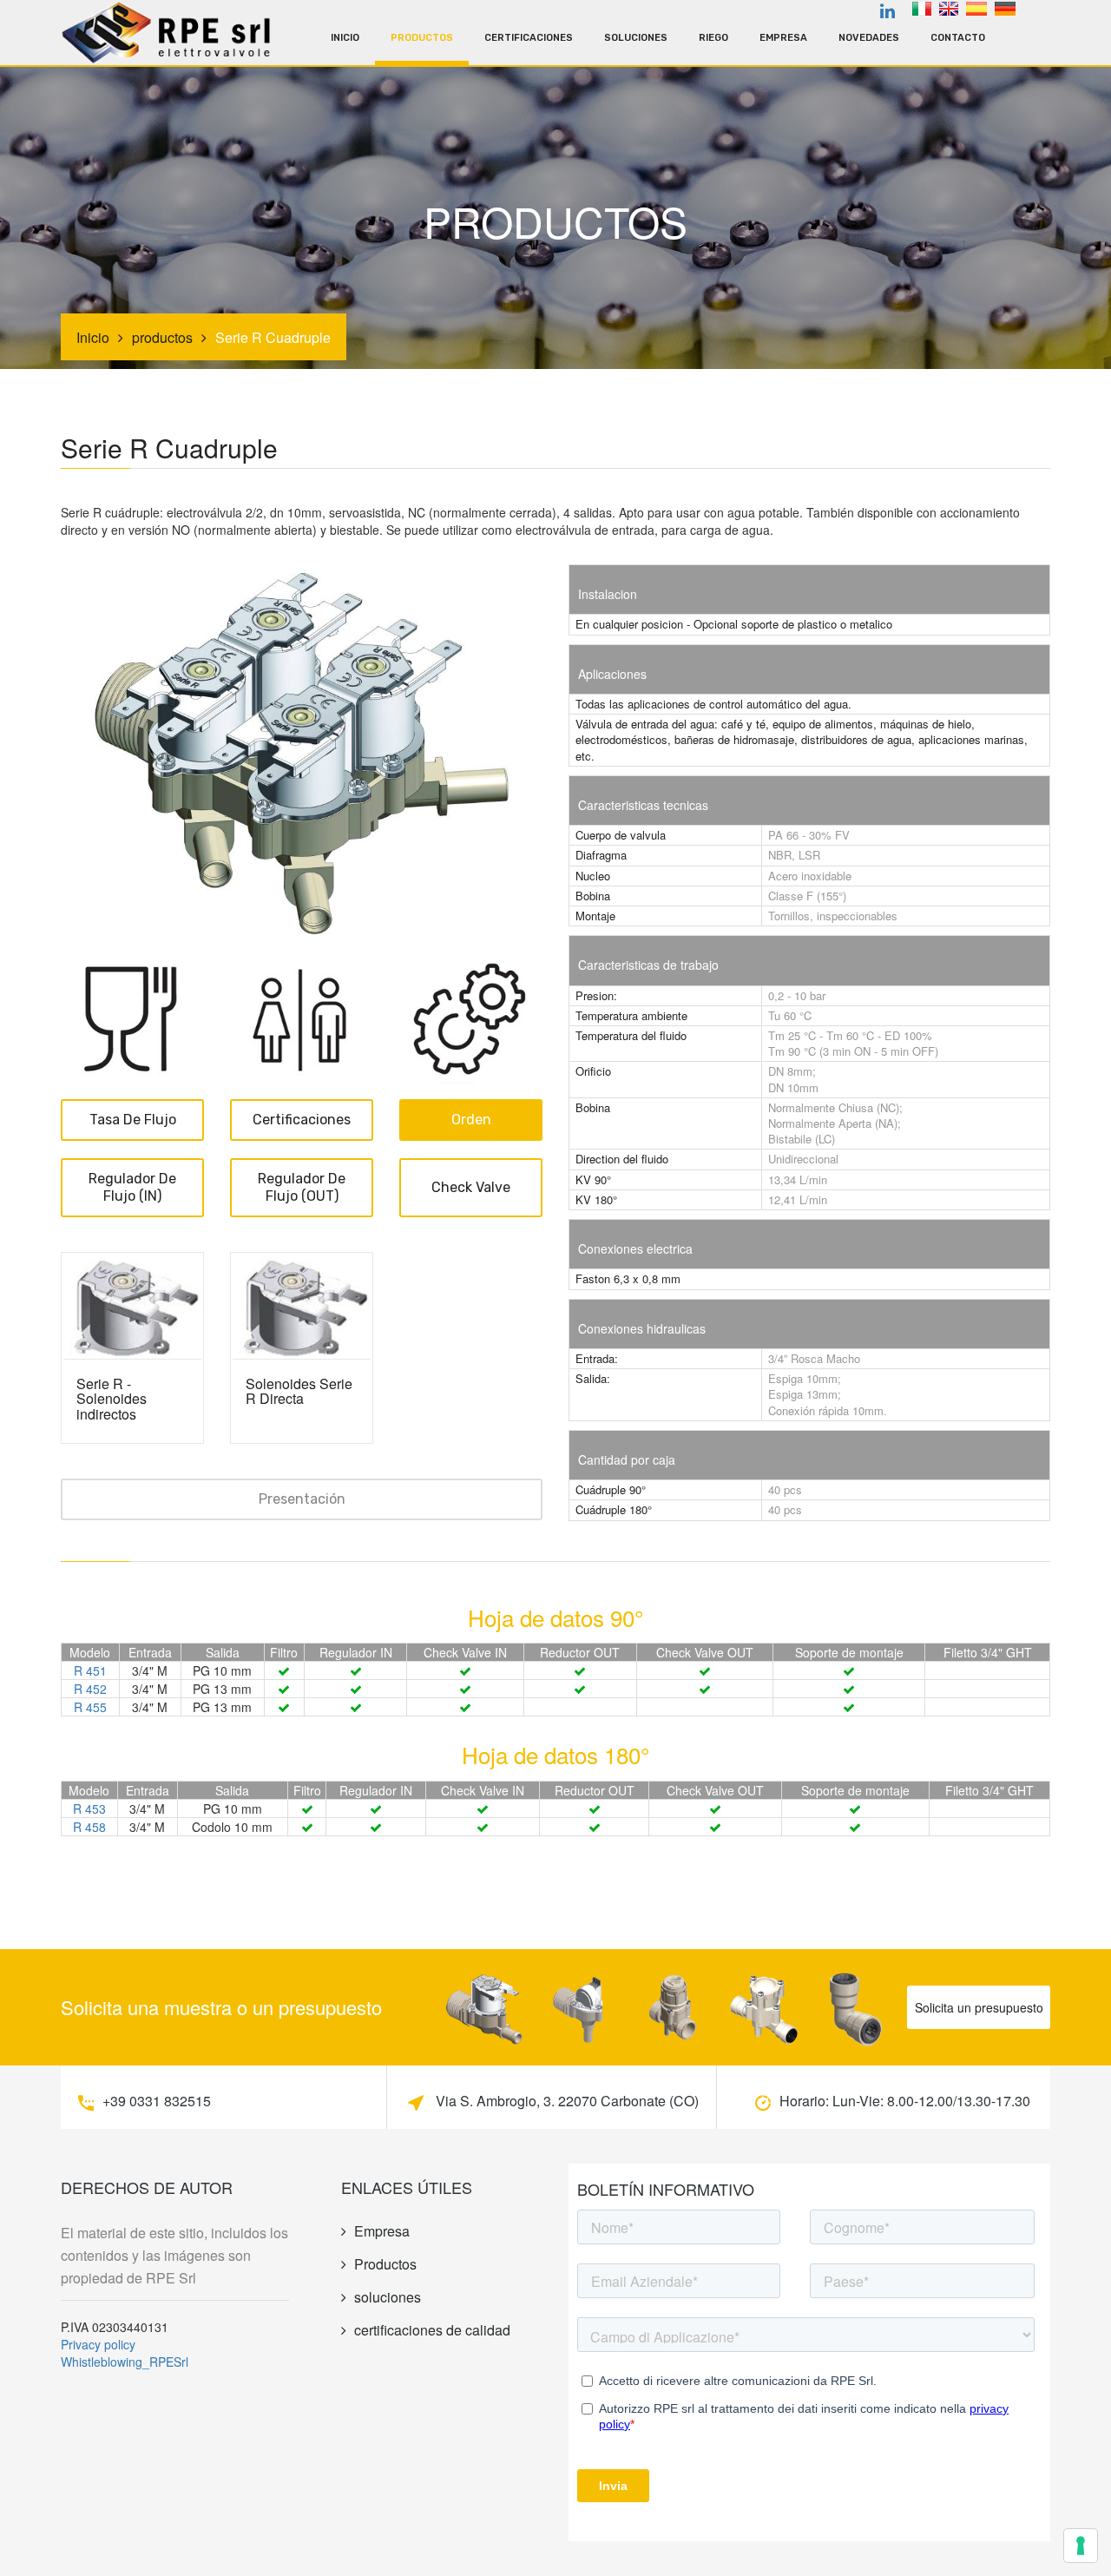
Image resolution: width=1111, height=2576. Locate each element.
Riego (713, 38)
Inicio (345, 38)
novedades (869, 38)
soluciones (636, 38)
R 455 (90, 1707)
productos (422, 38)
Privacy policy (98, 2344)
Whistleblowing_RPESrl (125, 2362)
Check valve (471, 1187)
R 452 (90, 1689)
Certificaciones (529, 38)
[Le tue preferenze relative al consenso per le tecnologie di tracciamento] (1081, 2546)
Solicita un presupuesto (979, 2007)
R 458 (89, 1827)
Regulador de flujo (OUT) (302, 1187)
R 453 (89, 1808)
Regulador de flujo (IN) (132, 1187)
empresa (783, 38)
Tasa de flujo (133, 1120)
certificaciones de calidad (432, 2330)
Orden (471, 1120)
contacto (958, 38)
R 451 (90, 1670)
